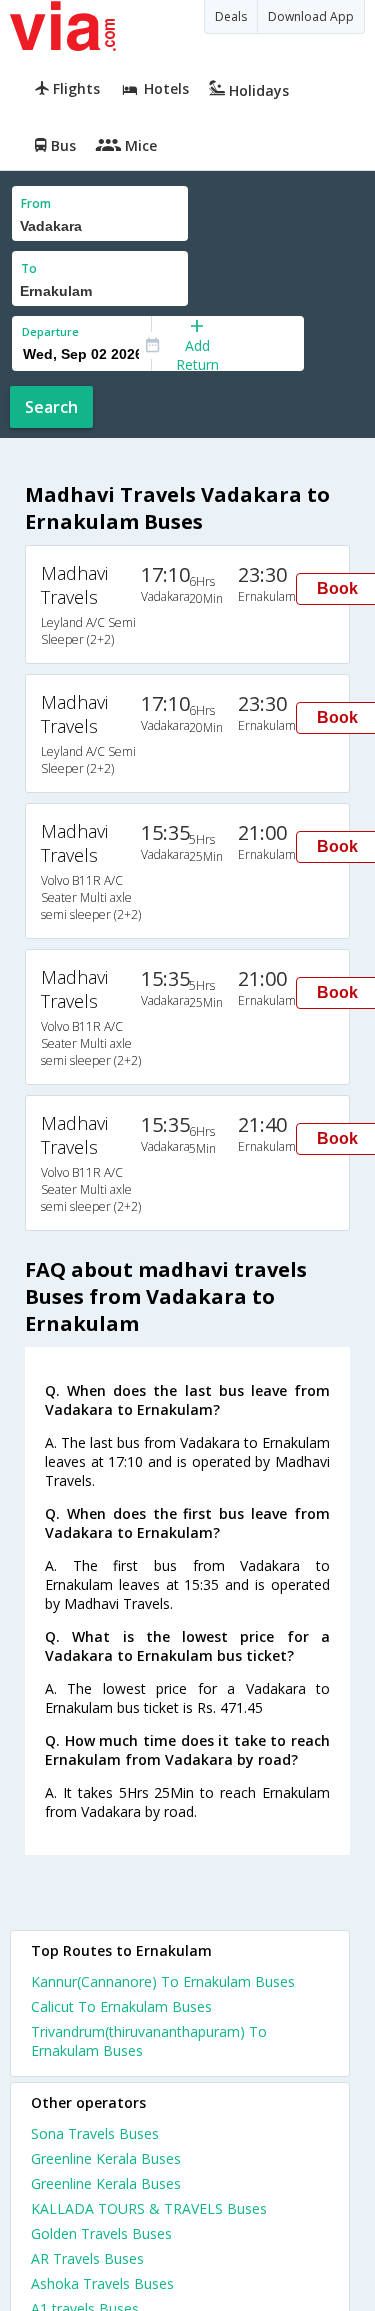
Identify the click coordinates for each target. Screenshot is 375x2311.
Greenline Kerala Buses (106, 2158)
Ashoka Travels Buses (102, 2283)
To (29, 268)
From (36, 203)
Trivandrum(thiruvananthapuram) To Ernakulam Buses (149, 2041)
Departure (50, 331)
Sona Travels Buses (95, 2133)
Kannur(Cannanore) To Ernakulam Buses (163, 1981)
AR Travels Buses (87, 2258)
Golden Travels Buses (101, 2233)
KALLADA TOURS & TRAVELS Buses (149, 2208)
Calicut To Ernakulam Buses (121, 2006)
